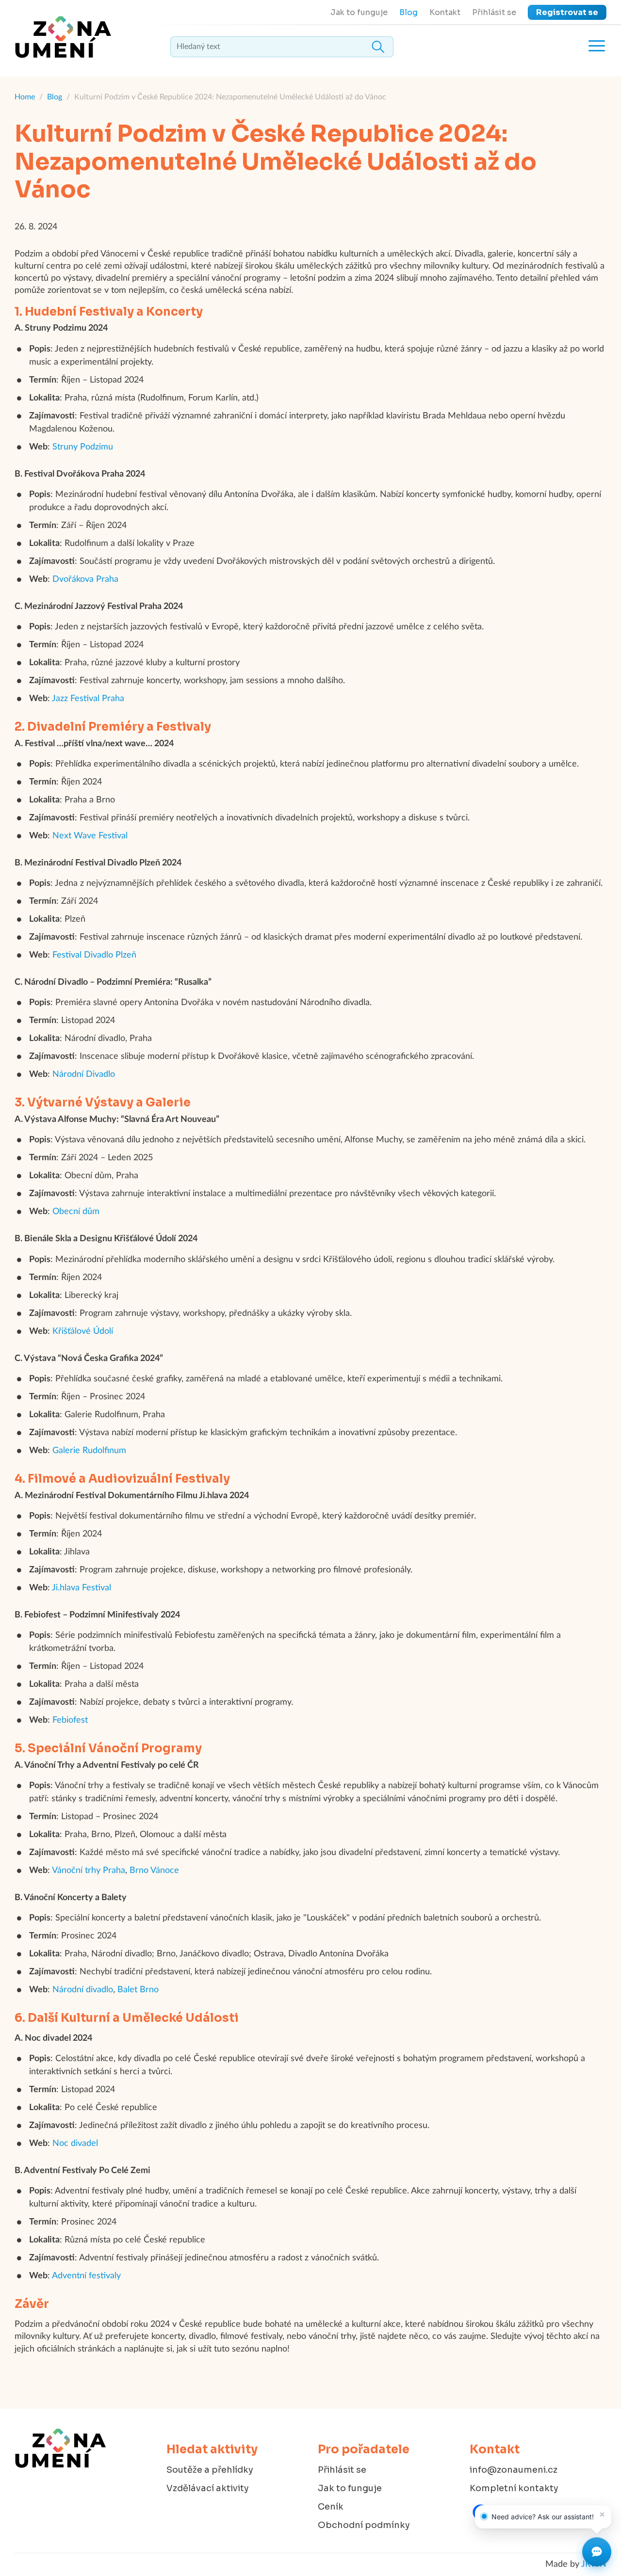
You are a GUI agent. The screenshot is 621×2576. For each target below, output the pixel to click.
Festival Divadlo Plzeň (94, 955)
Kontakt (445, 12)
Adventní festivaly (86, 2276)
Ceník (331, 2507)
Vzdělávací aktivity (208, 2488)
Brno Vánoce (154, 1871)
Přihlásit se (494, 12)
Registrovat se (567, 12)
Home (25, 97)
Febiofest (70, 1720)
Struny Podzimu (83, 447)
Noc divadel (75, 2144)
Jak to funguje (359, 12)
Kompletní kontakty (514, 2488)
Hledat (378, 47)
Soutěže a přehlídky (210, 2470)
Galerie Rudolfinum (89, 1451)
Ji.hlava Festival (82, 1588)
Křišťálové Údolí (83, 1331)
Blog (409, 12)
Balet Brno (138, 1990)
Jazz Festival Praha (88, 699)
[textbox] (282, 47)
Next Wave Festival (90, 836)
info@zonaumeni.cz (514, 2470)
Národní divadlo (83, 1990)
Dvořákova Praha (85, 579)
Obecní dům (76, 1212)
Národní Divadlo (84, 1074)
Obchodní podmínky (364, 2525)
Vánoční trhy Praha (89, 1871)
